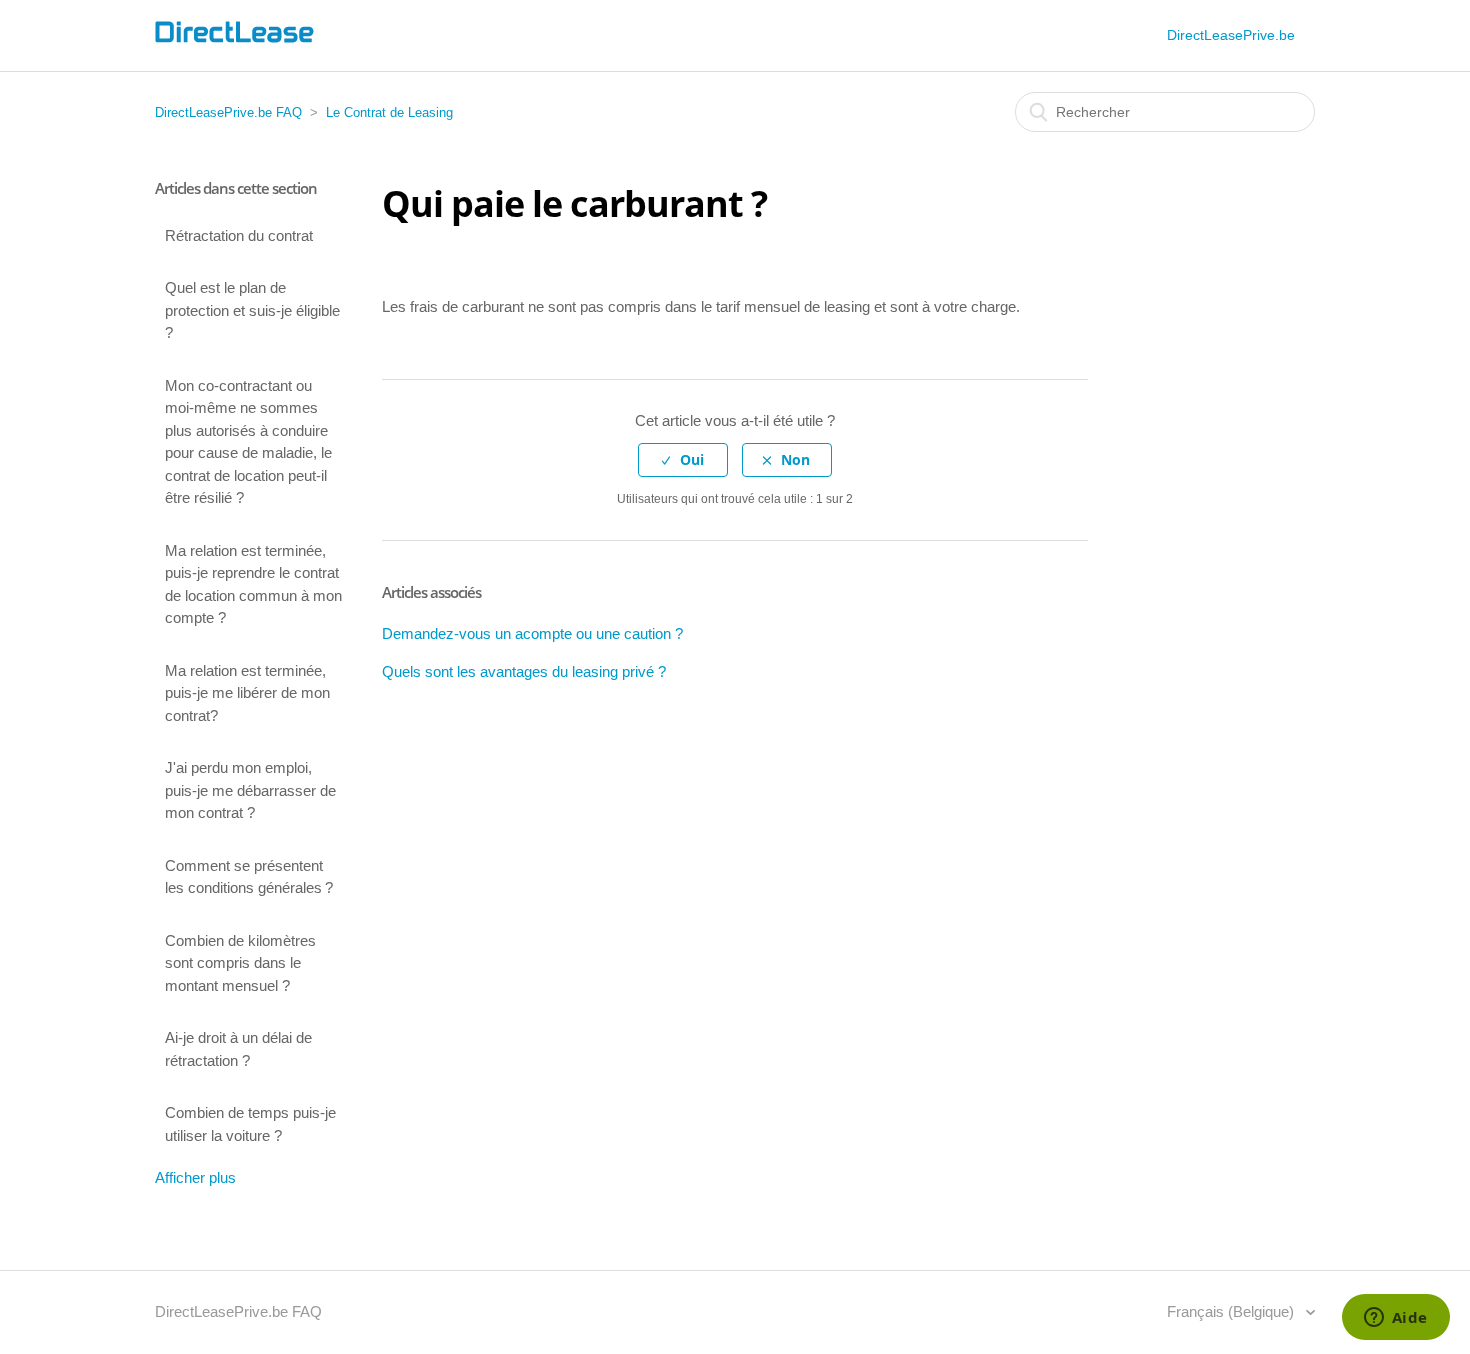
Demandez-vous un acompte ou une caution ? (532, 633)
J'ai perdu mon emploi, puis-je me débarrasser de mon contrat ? (250, 790)
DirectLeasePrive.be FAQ (228, 112)
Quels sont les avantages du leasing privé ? (524, 671)
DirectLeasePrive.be (1231, 35)
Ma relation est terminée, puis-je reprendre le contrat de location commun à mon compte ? (253, 584)
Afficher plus (195, 1177)
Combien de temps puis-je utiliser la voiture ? (250, 1124)
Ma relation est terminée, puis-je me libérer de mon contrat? (247, 693)
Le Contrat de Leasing (389, 112)
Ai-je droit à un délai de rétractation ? (238, 1049)
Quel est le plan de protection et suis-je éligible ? (252, 310)
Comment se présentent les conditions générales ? (249, 877)
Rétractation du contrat (239, 235)
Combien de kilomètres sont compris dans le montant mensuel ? (240, 963)
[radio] (683, 460)
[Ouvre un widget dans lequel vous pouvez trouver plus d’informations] (1395, 1319)
